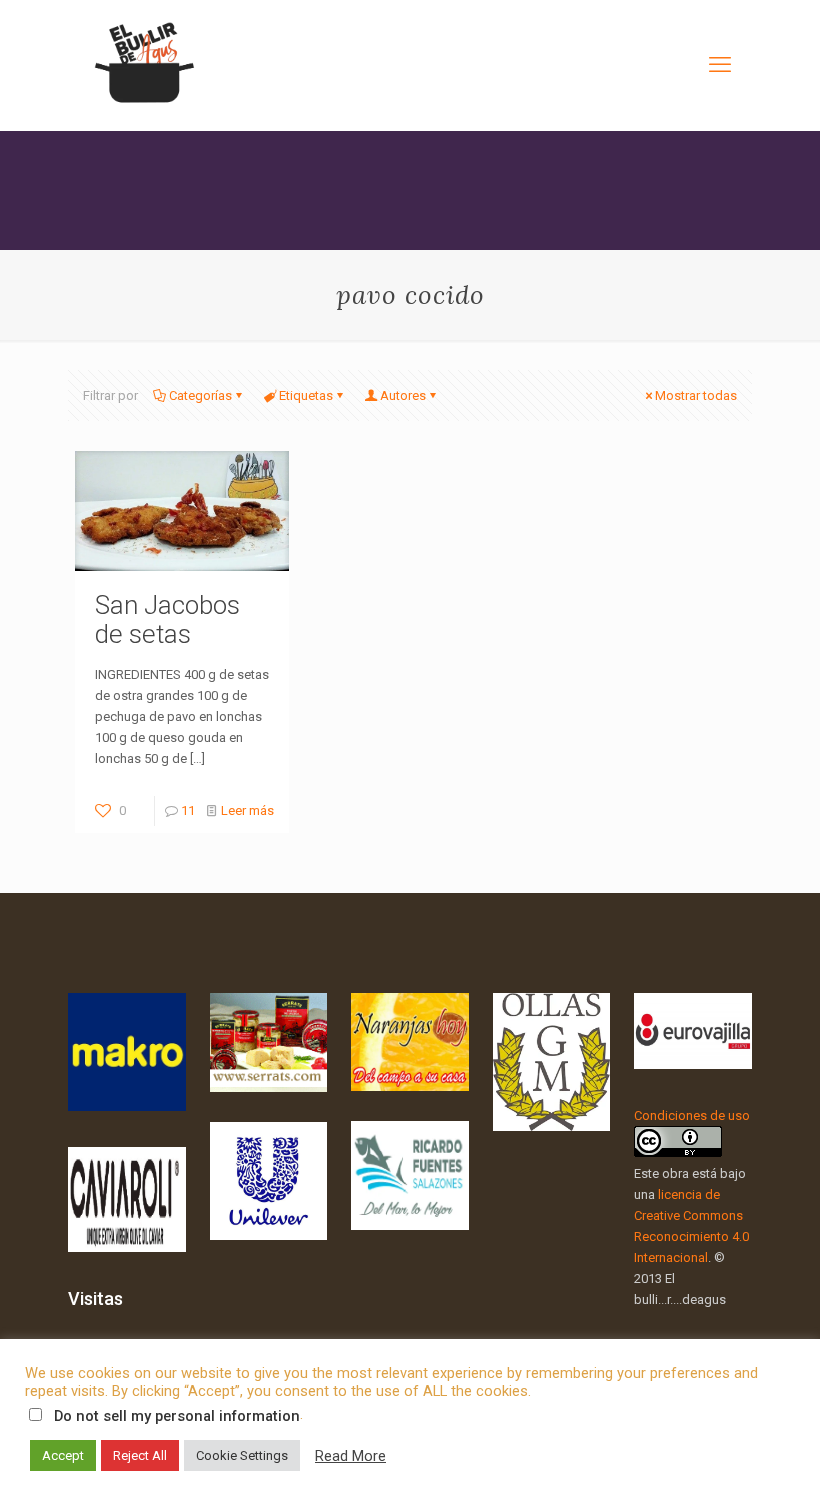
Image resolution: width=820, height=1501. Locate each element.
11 (188, 810)
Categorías (200, 395)
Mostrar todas (696, 395)
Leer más (247, 810)
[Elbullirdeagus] (143, 65)
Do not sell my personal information (177, 1416)
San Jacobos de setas (167, 619)
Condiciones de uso (692, 1115)
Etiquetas (306, 395)
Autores (403, 395)
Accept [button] (63, 1455)
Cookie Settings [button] (242, 1455)
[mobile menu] (720, 65)
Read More (350, 1456)
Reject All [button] (140, 1455)
